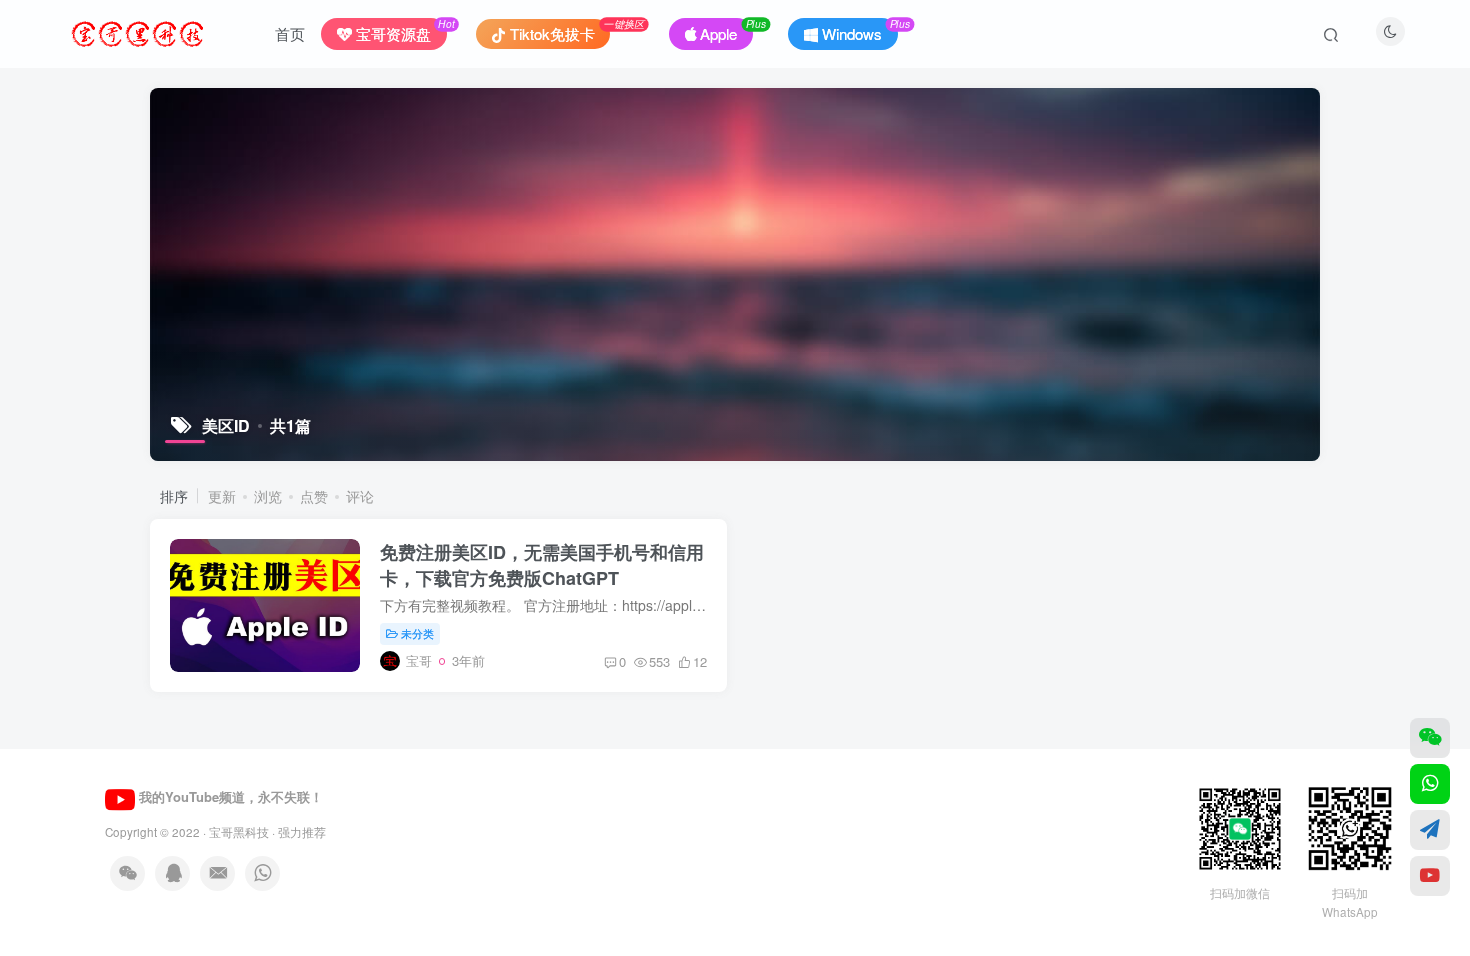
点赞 (314, 496)
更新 (222, 496)
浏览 (268, 496)
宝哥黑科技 (239, 832)
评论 (360, 496)
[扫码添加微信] (1430, 738)
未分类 (417, 633)
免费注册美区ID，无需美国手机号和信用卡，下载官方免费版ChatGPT (542, 565)
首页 (290, 33)
